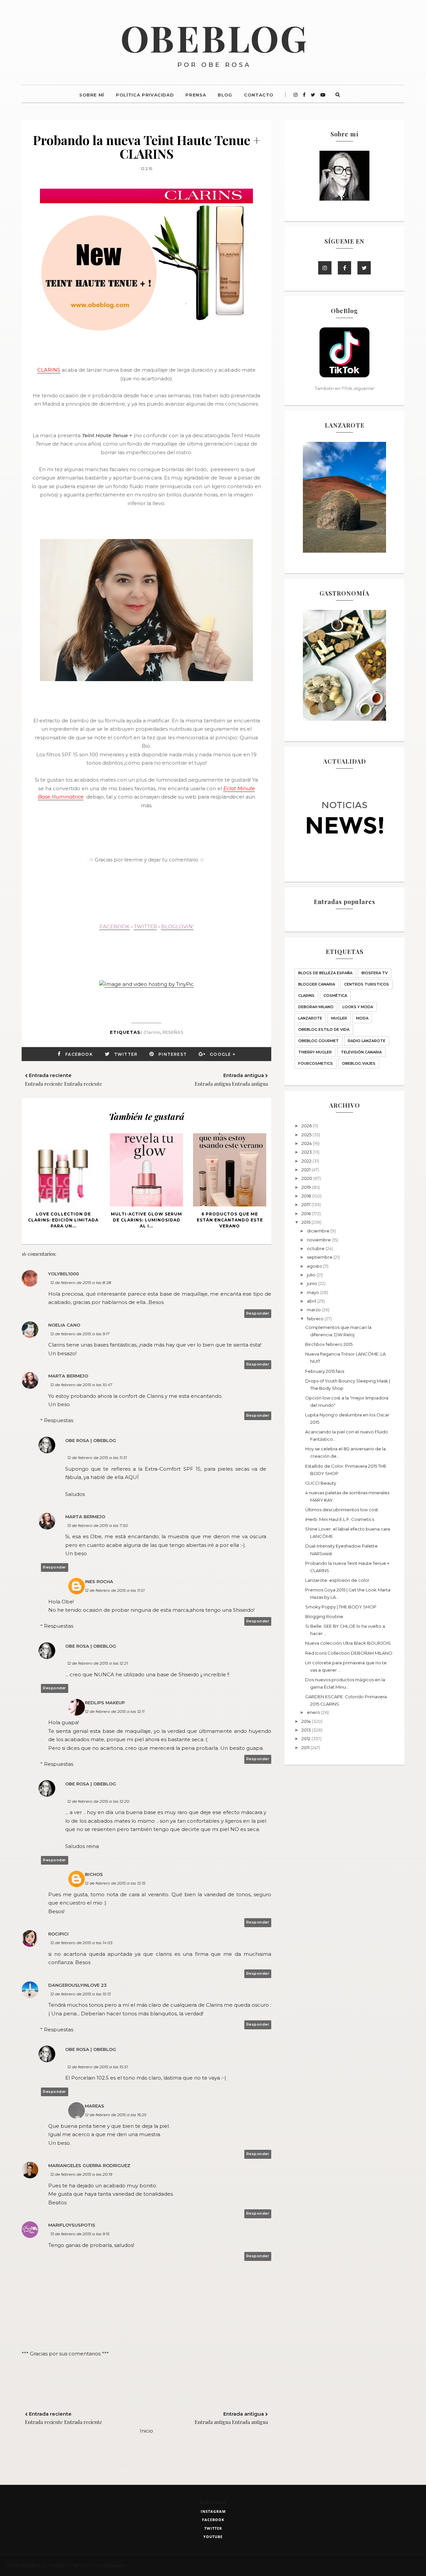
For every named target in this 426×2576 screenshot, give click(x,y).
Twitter (126, 1054)
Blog (225, 95)
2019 (307, 1187)
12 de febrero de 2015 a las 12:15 (115, 1883)
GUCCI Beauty (321, 1483)
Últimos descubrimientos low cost (342, 1510)
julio (312, 1275)
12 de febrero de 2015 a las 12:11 (115, 1711)
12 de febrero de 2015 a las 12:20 (98, 1801)
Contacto (259, 95)
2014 (307, 1721)
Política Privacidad (145, 95)
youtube (213, 2537)
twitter (213, 2528)
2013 (307, 1730)
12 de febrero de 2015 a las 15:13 (81, 1994)
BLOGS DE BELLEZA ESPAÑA (325, 973)
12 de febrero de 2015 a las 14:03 (81, 1943)
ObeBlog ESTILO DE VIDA (324, 1029)
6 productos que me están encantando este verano (230, 1220)
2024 (307, 1143)
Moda (362, 1018)
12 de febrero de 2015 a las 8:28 (81, 1283)
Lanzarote (310, 1018)
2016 (307, 1213)
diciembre (319, 1231)
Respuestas (59, 1420)
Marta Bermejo (68, 1376)
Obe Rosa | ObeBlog (91, 1440)
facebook (213, 2520)
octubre (316, 1248)
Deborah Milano (316, 1007)
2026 (307, 1126)
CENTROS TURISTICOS (367, 984)
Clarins (152, 1032)
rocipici (58, 1934)
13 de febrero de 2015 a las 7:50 (98, 1525)
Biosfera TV (375, 973)
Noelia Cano (64, 1325)
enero (314, 1712)
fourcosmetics (316, 1063)
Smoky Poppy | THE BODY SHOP (341, 1607)
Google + (222, 1054)
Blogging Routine (324, 1616)
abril (312, 1301)
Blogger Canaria (317, 984)
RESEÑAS (173, 1032)
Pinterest (173, 1054)
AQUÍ (132, 1477)
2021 (307, 1170)
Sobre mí (92, 95)
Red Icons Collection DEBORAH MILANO (349, 1653)
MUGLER (339, 1018)
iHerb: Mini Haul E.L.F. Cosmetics (340, 1519)
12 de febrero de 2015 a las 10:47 (81, 1385)
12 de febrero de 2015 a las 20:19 (81, 2174)
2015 (307, 1222)
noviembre (319, 1240)
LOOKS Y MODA (358, 1007)
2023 (307, 1152)
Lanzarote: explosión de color (337, 1580)
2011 (306, 1748)
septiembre (320, 1257)
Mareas (95, 2106)
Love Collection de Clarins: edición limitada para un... (63, 1220)
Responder (258, 1313)
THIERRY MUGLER (315, 1052)
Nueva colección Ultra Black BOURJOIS (348, 1643)
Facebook (79, 1054)
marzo (314, 1310)
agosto (315, 1266)
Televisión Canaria (361, 1052)
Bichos (94, 1874)
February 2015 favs (325, 1371)
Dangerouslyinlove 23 (77, 1985)
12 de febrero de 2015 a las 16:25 (116, 2115)
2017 (307, 1204)
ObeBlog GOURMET (319, 1041)
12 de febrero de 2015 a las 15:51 (98, 2067)
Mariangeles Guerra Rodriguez (89, 2165)
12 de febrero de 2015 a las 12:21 (98, 1663)
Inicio (146, 2431)
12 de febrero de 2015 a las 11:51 (115, 1590)
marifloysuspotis (72, 2225)
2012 (307, 1739)
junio (313, 1283)
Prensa (196, 95)
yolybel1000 (64, 1274)
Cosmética (335, 996)
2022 (307, 1161)
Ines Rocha (99, 1581)
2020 (307, 1178)
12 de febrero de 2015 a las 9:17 (80, 1334)
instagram (213, 2511)
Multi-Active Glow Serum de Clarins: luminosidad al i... (146, 1220)
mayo (314, 1292)
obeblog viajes (359, 1063)
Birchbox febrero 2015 (329, 1344)
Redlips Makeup (105, 1703)
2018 (307, 1196)
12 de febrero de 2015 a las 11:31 (97, 1458)
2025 (307, 1135)
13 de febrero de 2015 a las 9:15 (80, 2234)
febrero (316, 1319)
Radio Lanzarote (367, 1041)
